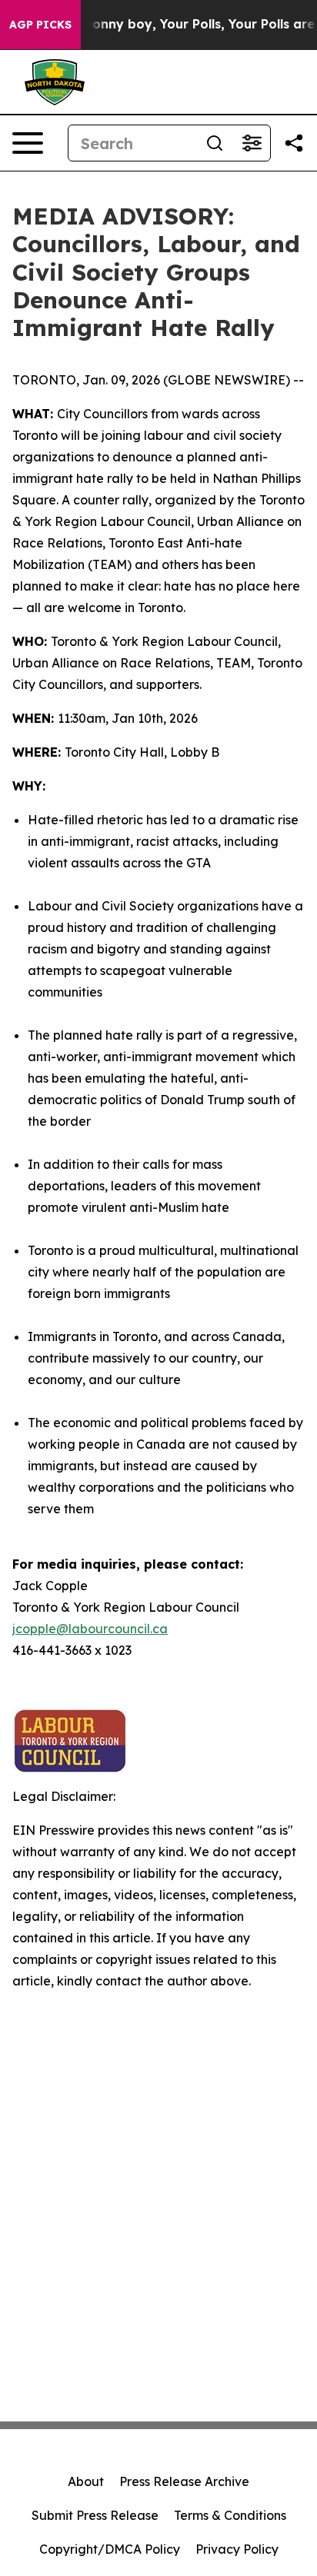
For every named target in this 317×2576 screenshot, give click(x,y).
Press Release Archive (184, 2481)
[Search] (215, 143)
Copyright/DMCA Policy (110, 2549)
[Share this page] (294, 143)
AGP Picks (40, 25)
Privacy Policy (237, 2549)
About (86, 2481)
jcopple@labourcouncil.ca (90, 1629)
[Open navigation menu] (28, 143)
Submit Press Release (95, 2515)
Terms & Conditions (230, 2515)
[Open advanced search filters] (252, 143)
